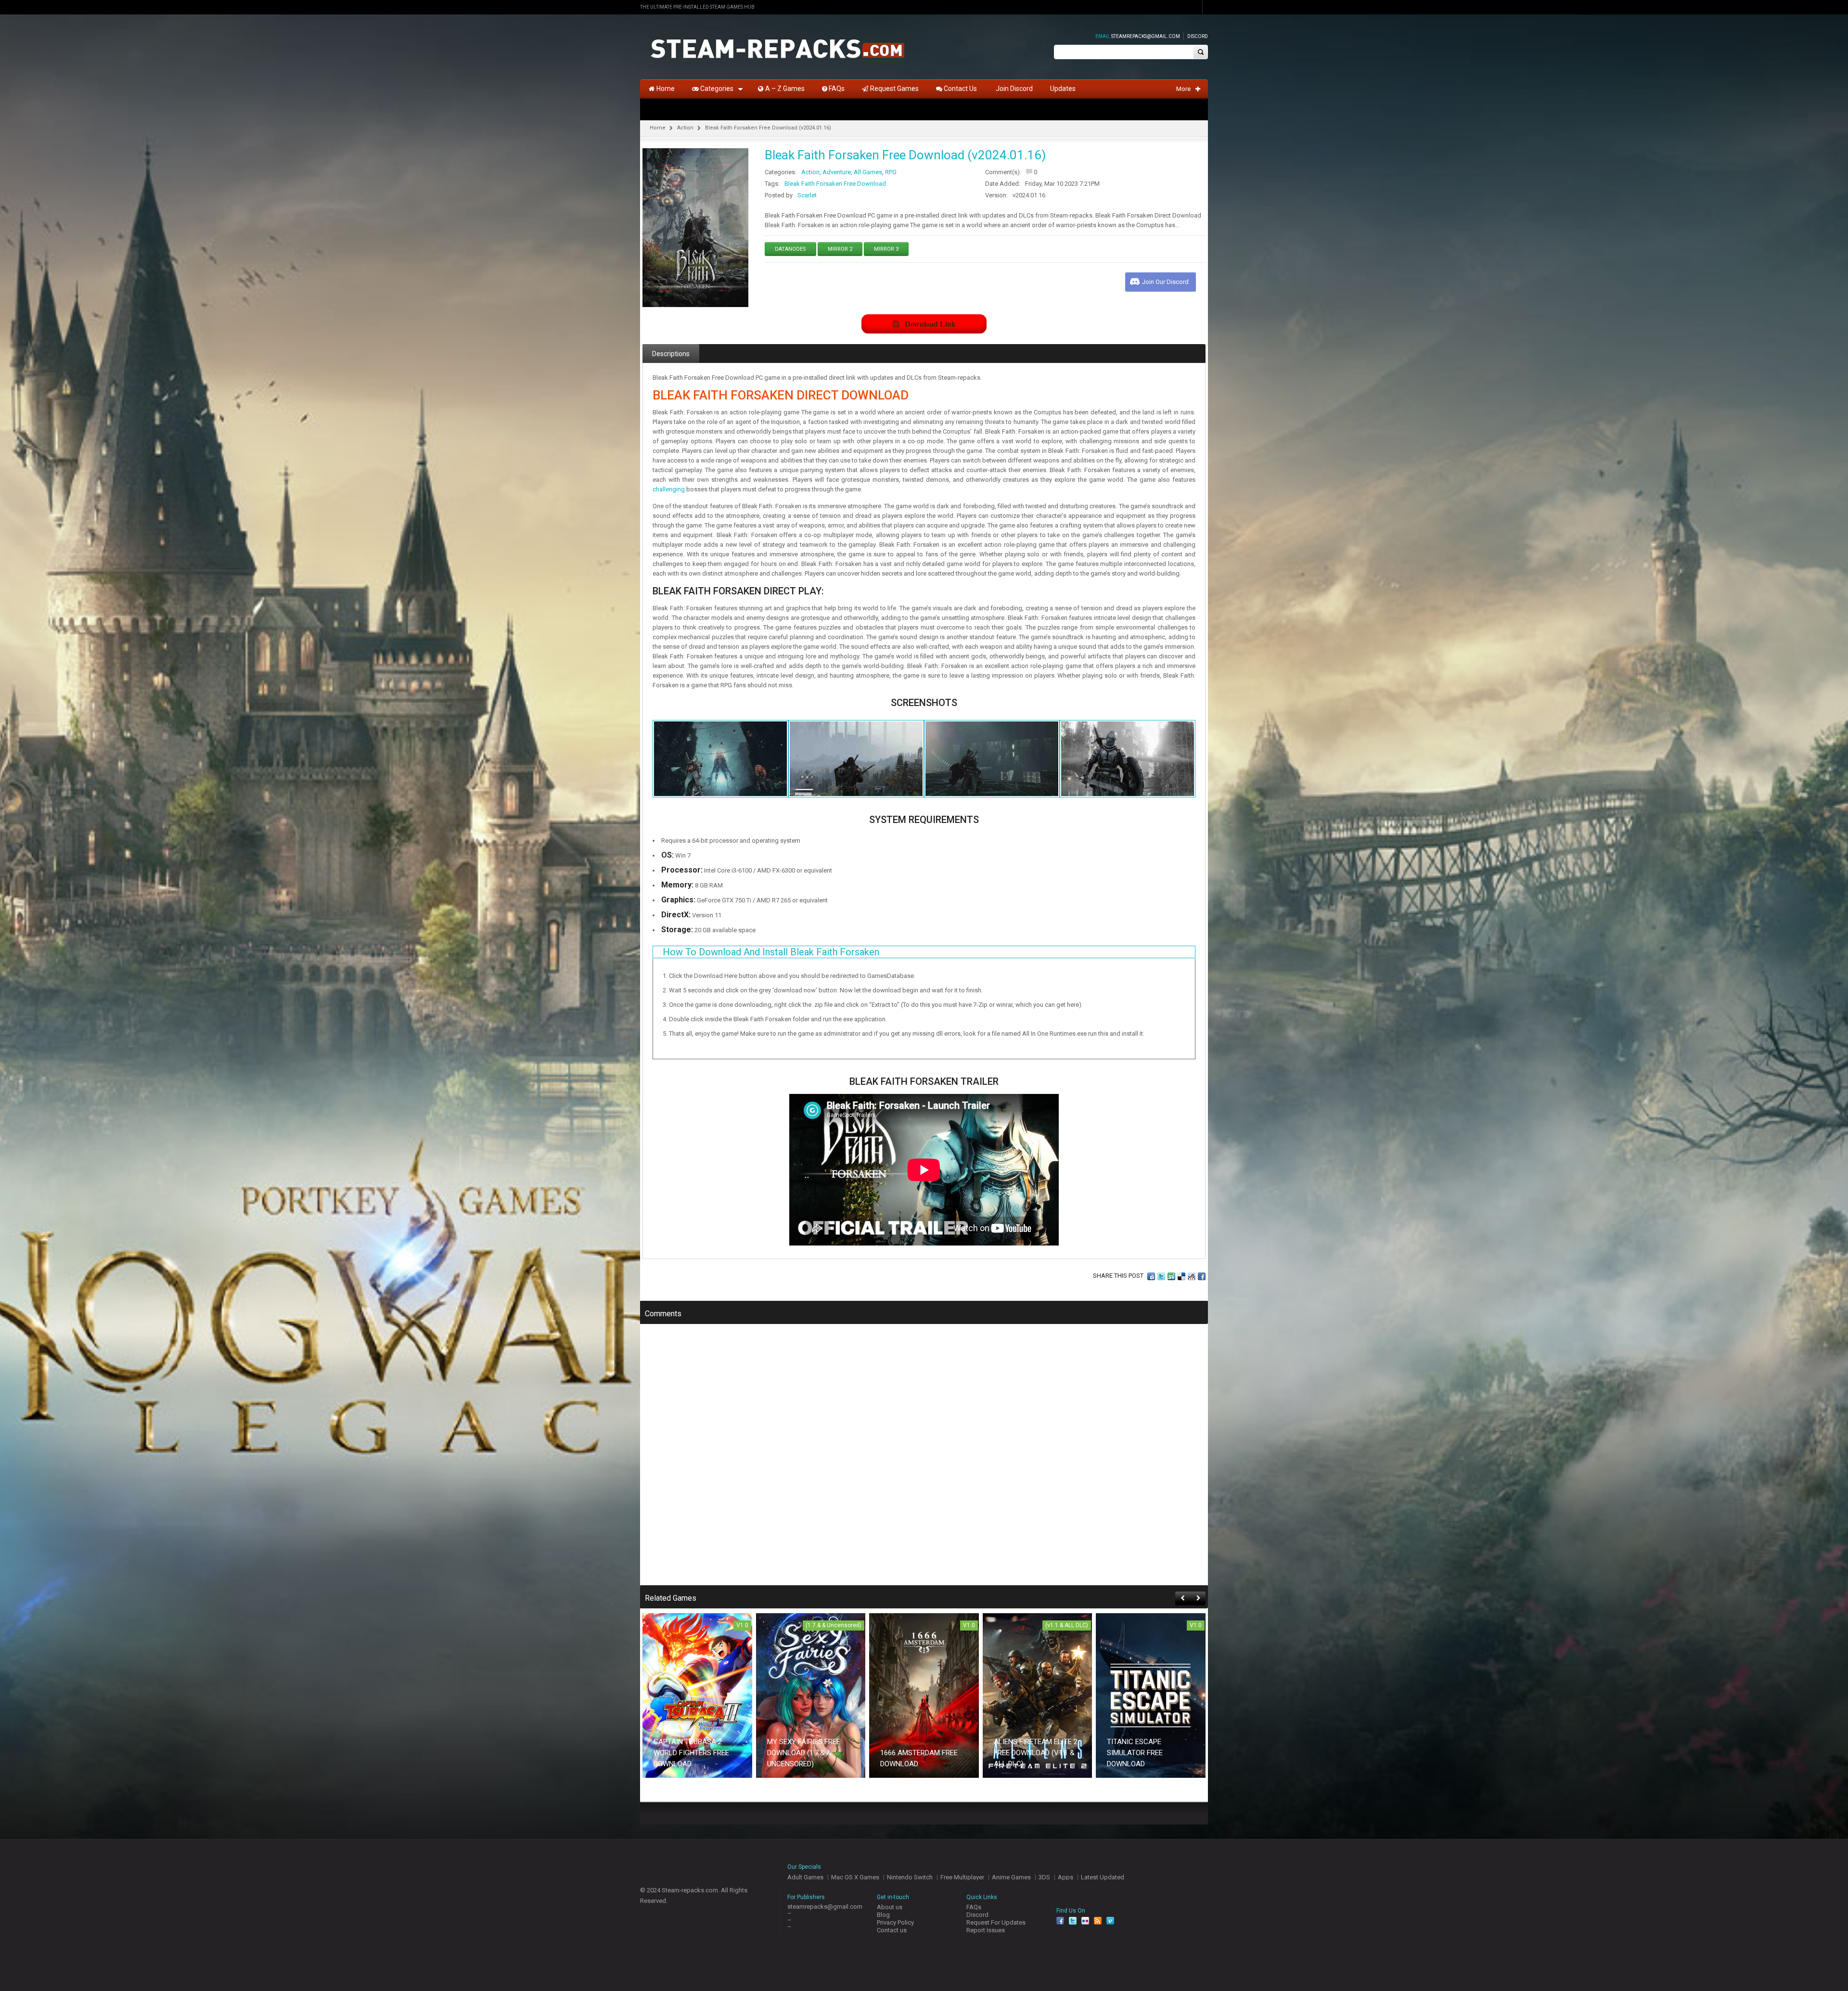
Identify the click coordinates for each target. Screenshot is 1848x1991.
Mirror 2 (840, 249)
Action (685, 128)
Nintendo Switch (910, 1877)
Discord (1198, 36)
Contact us (892, 1930)
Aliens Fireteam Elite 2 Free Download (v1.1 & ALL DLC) (1036, 1753)
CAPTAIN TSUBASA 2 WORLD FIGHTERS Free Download (691, 1753)
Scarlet (807, 195)
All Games (868, 172)
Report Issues (986, 1930)
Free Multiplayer (962, 1877)
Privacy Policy (895, 1922)
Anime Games (1011, 1877)
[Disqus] (924, 1461)
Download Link (930, 324)
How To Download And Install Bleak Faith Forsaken (771, 952)
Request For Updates (996, 1922)
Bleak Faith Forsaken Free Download (835, 184)
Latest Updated (1103, 1877)
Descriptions (671, 354)
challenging (669, 489)
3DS (1044, 1877)
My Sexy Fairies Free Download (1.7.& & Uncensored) (804, 1753)
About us (890, 1907)
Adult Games (805, 1877)
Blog (883, 1915)
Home (658, 128)
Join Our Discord (1165, 282)
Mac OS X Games (855, 1877)
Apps (1065, 1877)
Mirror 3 (886, 249)
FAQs (974, 1907)
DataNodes (790, 249)
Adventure (837, 172)
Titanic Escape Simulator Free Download (1135, 1753)
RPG (891, 172)
